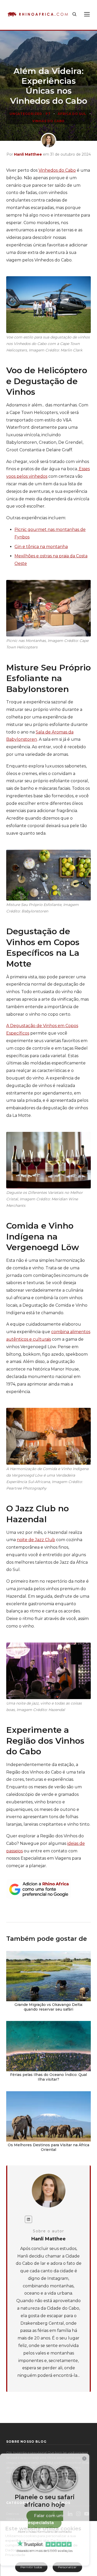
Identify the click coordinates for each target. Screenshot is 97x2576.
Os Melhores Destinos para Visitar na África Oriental (48, 2147)
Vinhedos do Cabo (57, 170)
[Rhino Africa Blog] (38, 14)
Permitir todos (31, 2567)
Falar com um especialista (46, 2519)
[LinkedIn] (28, 2219)
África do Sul (72, 114)
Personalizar (67, 2567)
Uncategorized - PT (30, 114)
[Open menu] (87, 14)
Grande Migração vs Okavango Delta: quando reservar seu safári (49, 2007)
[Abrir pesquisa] (74, 14)
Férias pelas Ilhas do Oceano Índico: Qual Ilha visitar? (48, 2077)
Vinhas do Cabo (48, 121)
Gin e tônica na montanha (41, 547)
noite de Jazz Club (36, 1540)
